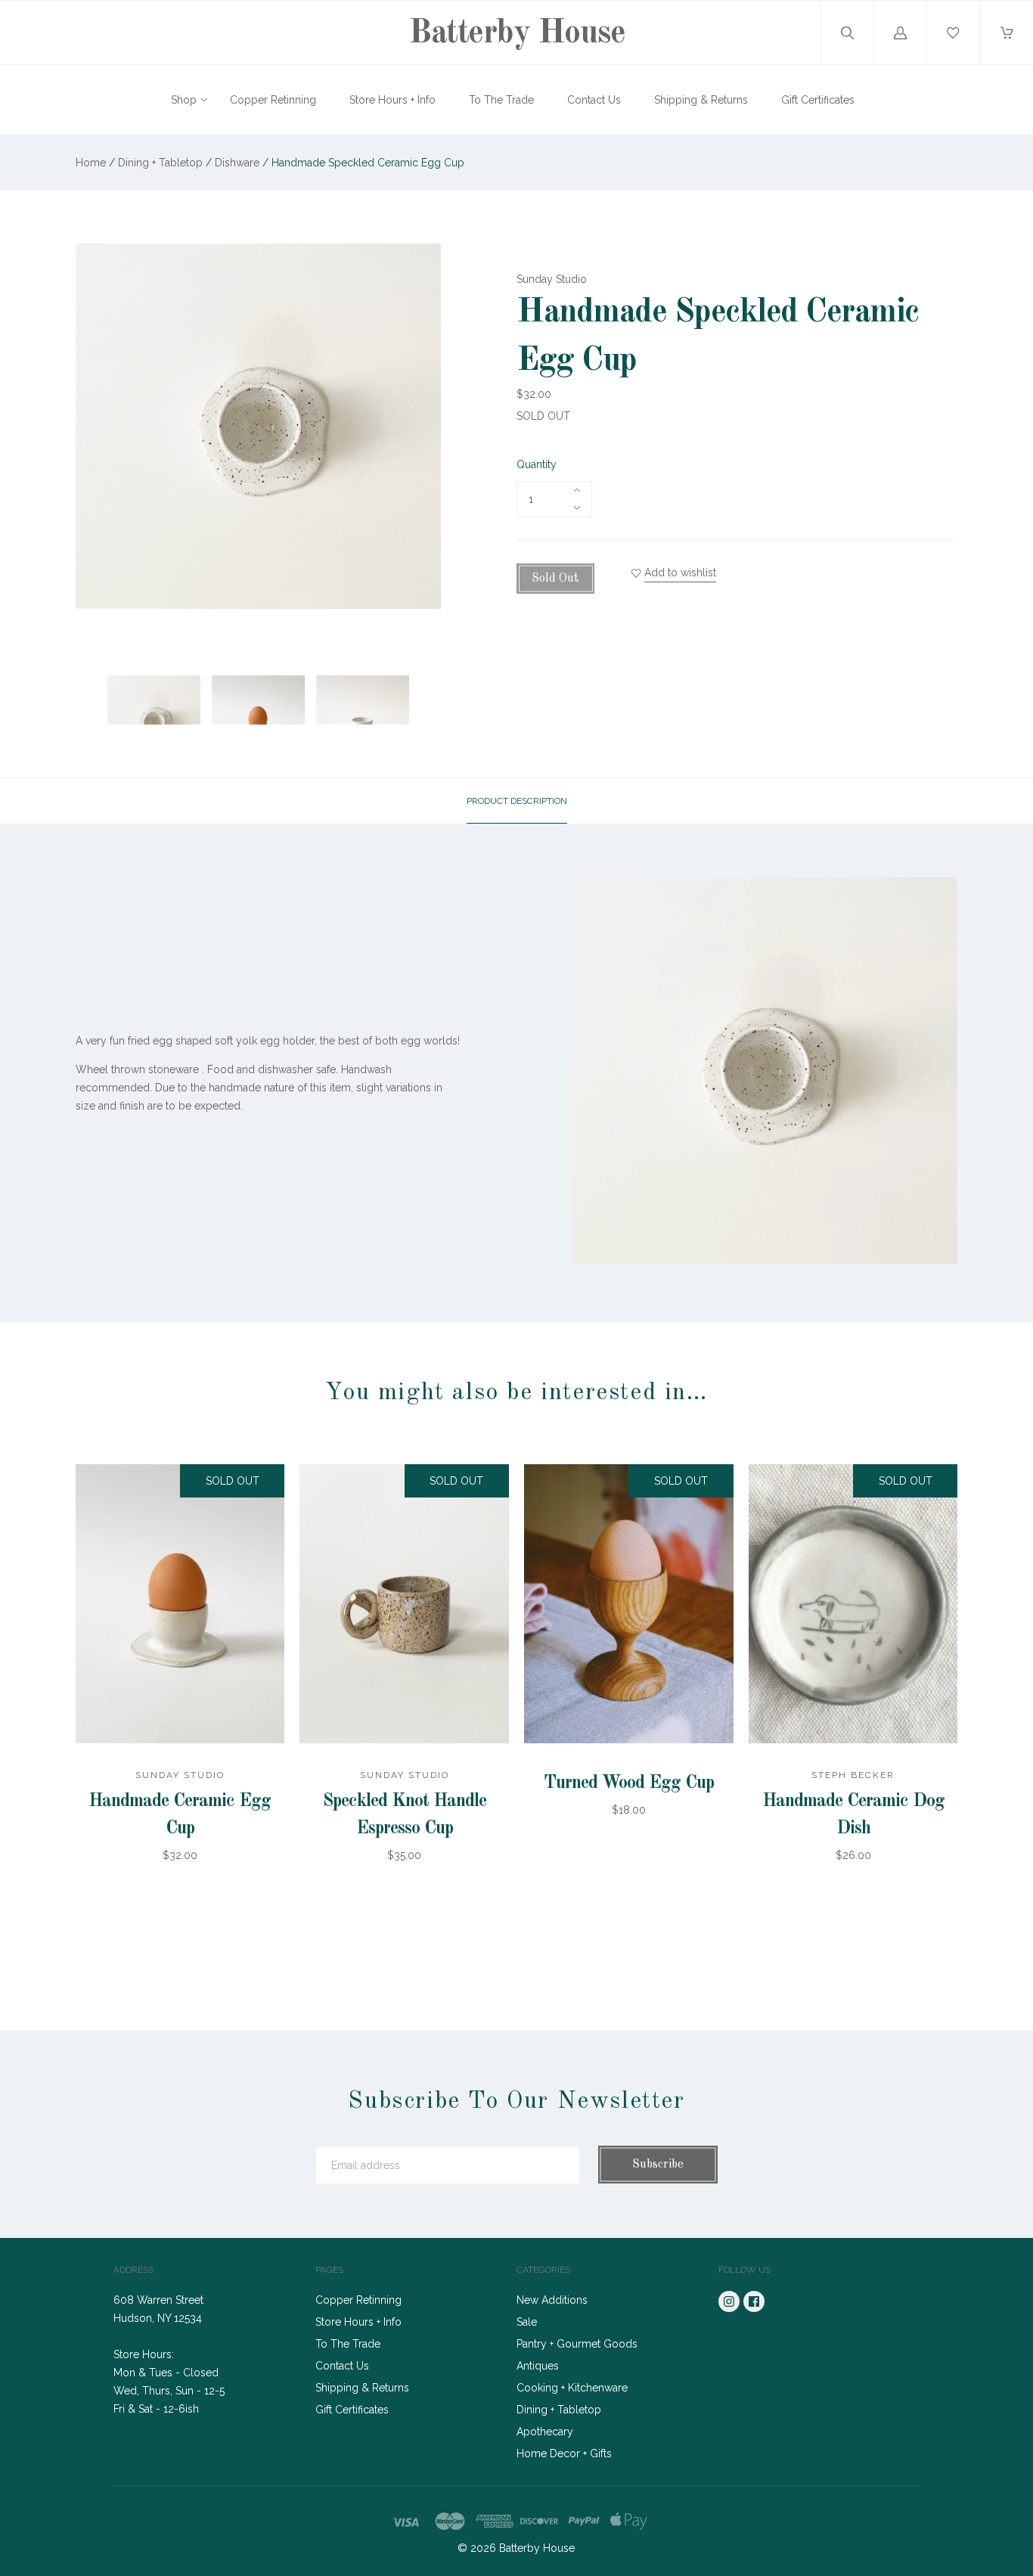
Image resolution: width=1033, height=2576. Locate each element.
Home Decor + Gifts (564, 2453)
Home (91, 163)
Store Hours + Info (392, 100)
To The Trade (501, 100)
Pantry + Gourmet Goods (577, 2344)
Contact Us (594, 100)
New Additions (552, 2300)
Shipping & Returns (701, 100)
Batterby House (516, 33)
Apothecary (545, 2432)
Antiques (538, 2366)
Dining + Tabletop (162, 163)
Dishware (237, 163)
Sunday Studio (552, 279)
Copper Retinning (273, 100)
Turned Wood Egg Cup (629, 1783)
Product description (517, 801)
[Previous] (94, 675)
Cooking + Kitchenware (572, 2388)
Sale (527, 2322)
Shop (184, 100)
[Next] (423, 675)
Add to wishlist (680, 573)
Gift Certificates (818, 100)
